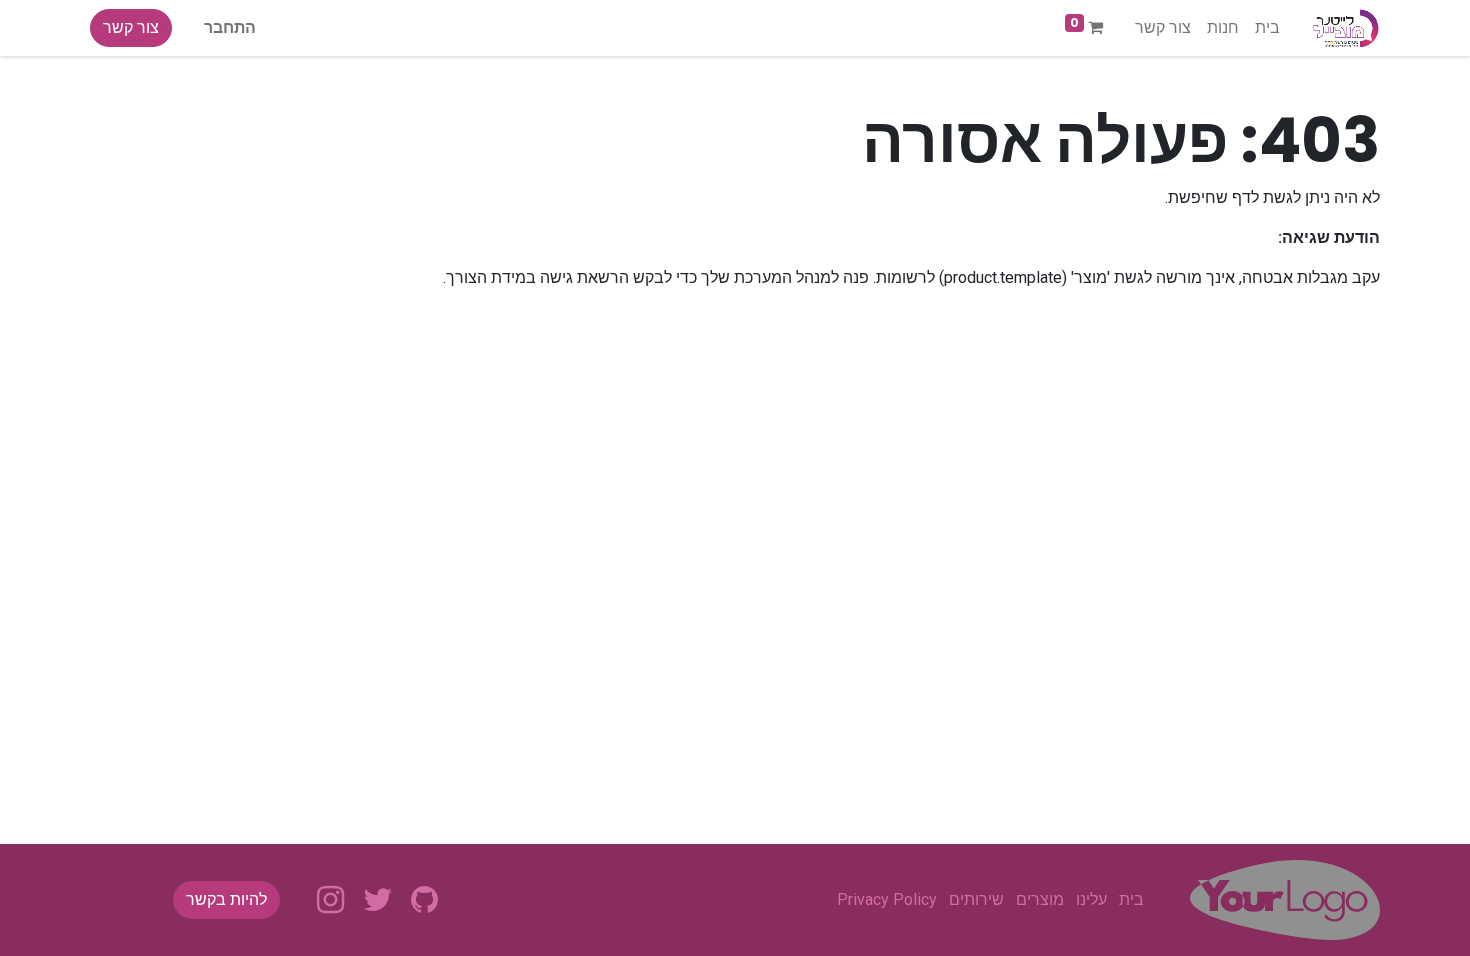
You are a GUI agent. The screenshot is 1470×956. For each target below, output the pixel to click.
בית (1131, 899)
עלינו (1091, 899)
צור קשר (131, 27)
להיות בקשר (226, 899)
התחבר (230, 27)
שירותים (976, 899)
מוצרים (1040, 899)
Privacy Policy (887, 899)
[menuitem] (1267, 28)
